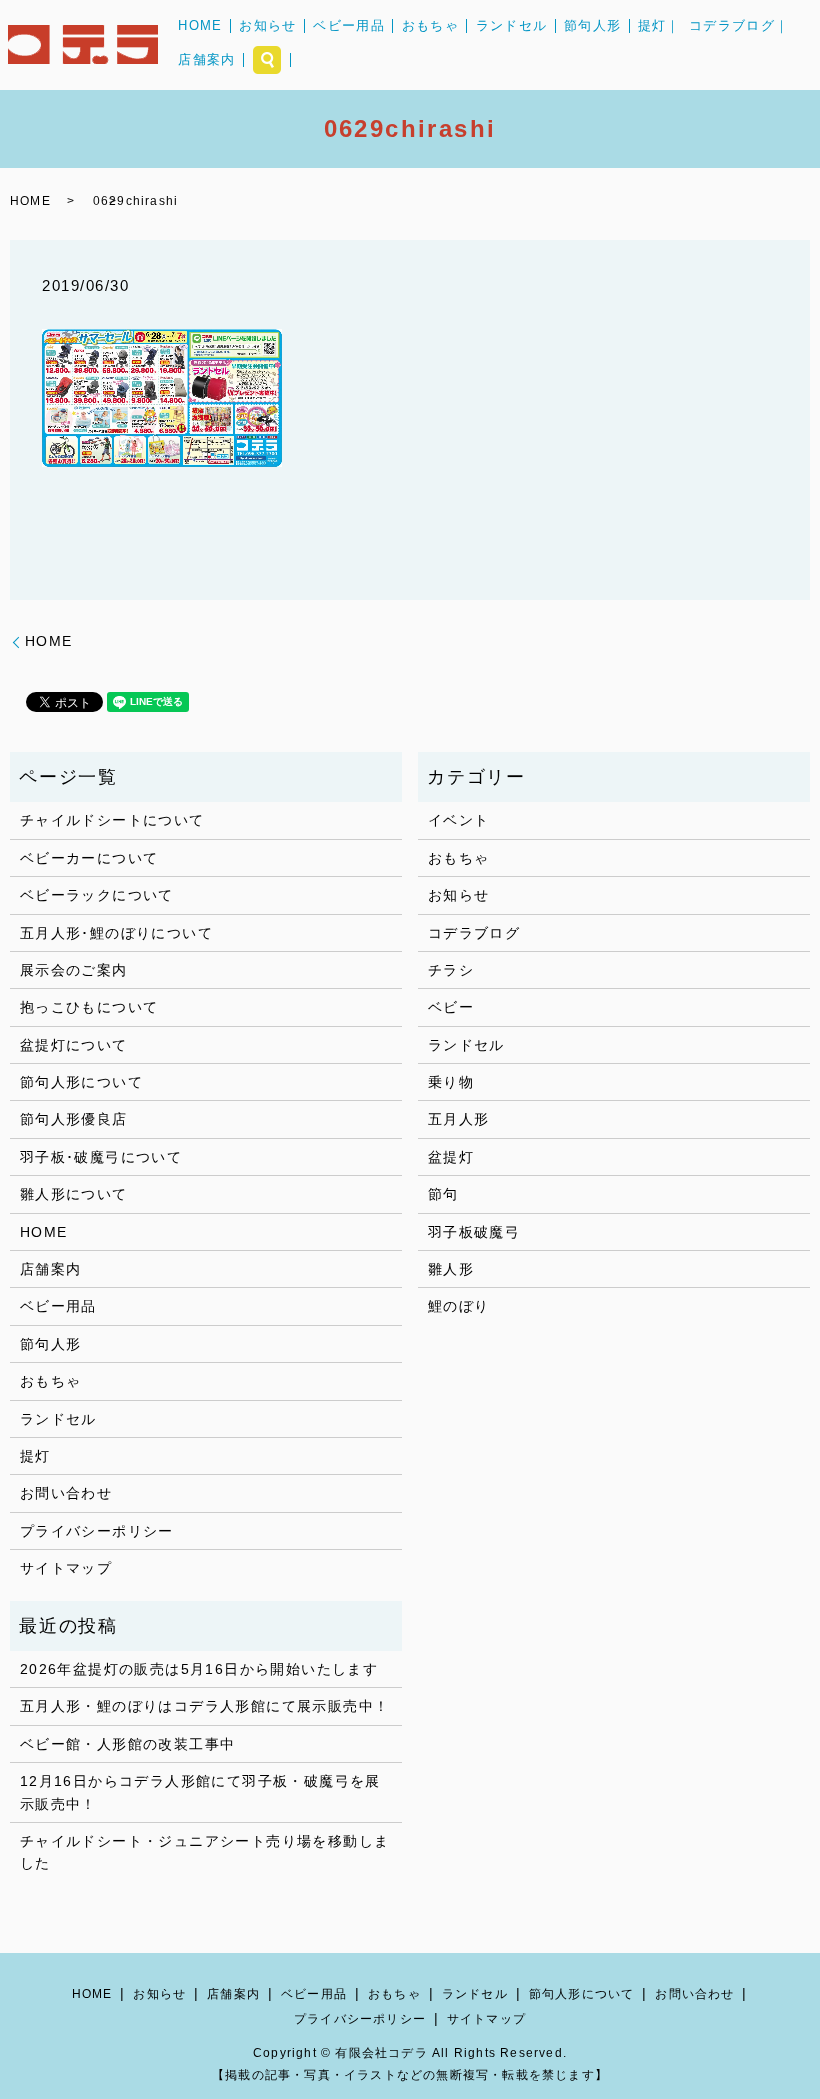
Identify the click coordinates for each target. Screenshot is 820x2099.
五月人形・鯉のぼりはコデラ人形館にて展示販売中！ (205, 1706)
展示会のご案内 (74, 970)
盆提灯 (451, 1157)
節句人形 (592, 25)
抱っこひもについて (89, 1007)
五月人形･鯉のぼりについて (116, 933)
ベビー (451, 1007)
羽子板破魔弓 (474, 1232)
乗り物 (451, 1082)
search (267, 60)
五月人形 (459, 1119)
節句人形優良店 (74, 1119)
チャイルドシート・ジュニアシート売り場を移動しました (205, 1852)
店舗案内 (206, 59)
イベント (459, 820)
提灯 (35, 1456)
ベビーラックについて (97, 895)
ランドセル (512, 25)
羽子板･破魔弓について (101, 1157)
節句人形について (81, 1082)
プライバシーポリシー (97, 1531)
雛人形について (74, 1194)
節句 (443, 1194)
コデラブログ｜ (739, 25)
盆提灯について (74, 1045)
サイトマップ (66, 1568)
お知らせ (267, 25)
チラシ (451, 970)
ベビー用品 (349, 25)
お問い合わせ (66, 1493)
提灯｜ (659, 25)
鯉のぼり (459, 1306)
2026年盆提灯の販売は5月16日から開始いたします (199, 1669)
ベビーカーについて (89, 858)
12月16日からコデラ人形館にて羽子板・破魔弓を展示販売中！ (200, 1792)
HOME (200, 25)
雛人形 (451, 1269)
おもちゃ (430, 25)
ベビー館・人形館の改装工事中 (128, 1744)
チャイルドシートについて (112, 820)
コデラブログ (474, 933)
